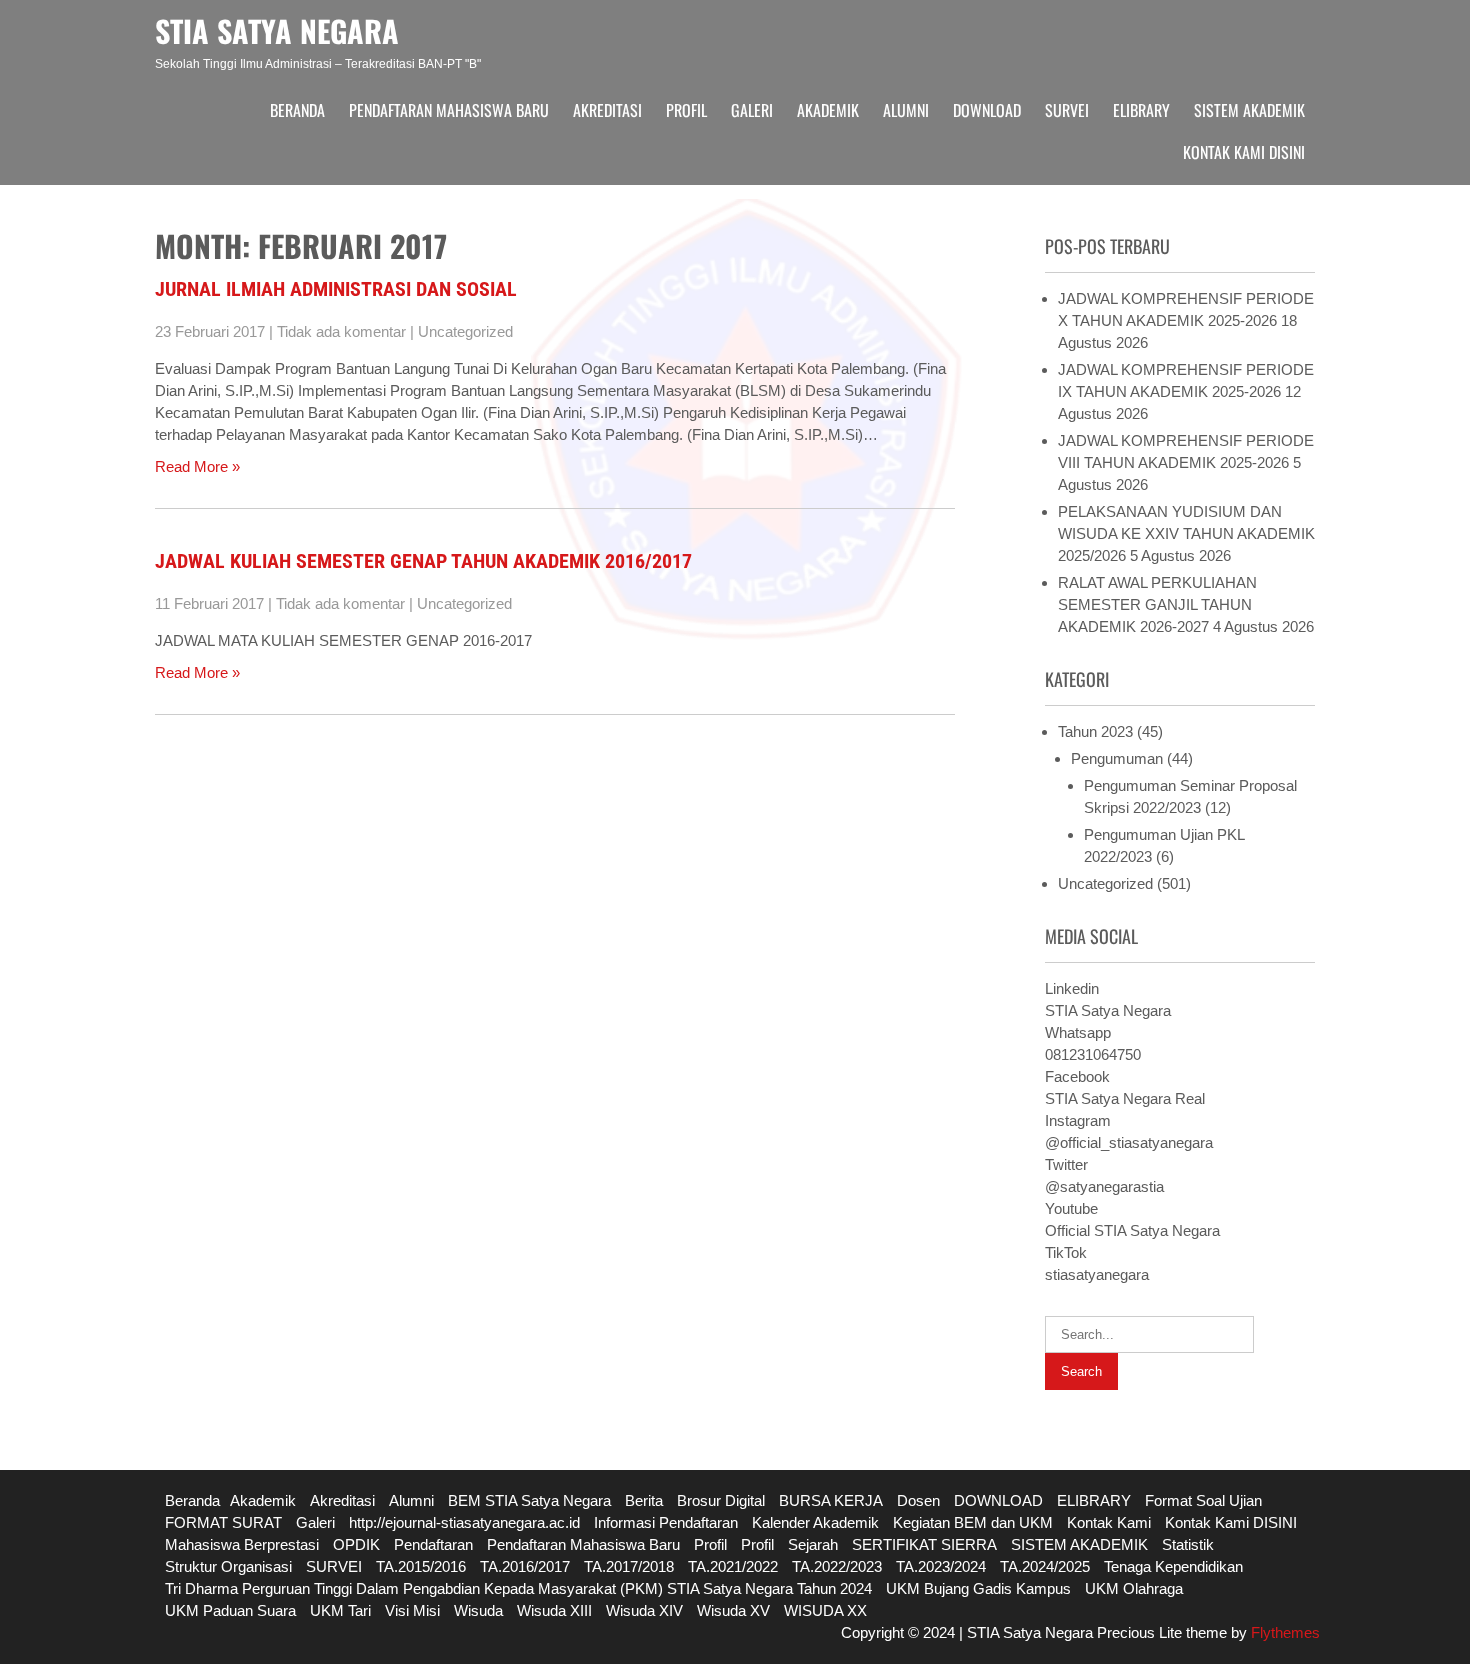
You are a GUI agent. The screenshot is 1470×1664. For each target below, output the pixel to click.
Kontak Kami (1109, 1522)
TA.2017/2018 (629, 1566)
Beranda (297, 110)
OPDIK (356, 1544)
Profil (686, 110)
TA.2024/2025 (1045, 1566)
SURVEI (1067, 110)
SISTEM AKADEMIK (1249, 110)
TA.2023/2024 (941, 1566)
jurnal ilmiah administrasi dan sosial (336, 289)
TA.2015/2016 (421, 1566)
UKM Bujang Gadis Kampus (978, 1588)
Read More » (197, 466)
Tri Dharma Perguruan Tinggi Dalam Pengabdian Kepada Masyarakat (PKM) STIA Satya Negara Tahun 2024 (518, 1588)
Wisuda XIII (554, 1610)
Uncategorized (465, 331)
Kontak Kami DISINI (1244, 152)
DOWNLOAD (987, 110)
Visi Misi (412, 1610)
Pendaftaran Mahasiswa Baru (449, 110)
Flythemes (1283, 1632)
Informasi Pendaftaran (666, 1522)
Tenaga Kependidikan (1173, 1566)
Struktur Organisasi (228, 1566)
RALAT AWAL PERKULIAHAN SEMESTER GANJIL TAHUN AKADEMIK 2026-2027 (1157, 604)
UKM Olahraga (1134, 1588)
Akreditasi (607, 110)
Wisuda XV (733, 1610)
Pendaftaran (433, 1544)
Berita (644, 1500)
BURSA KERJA (831, 1500)
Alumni (906, 110)
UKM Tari (340, 1610)
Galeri (752, 110)
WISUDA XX (825, 1610)
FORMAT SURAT (223, 1522)
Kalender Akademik (815, 1522)
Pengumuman (1117, 758)
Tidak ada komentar (341, 331)
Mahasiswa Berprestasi (242, 1544)
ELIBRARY (1141, 110)
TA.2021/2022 (733, 1566)
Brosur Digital (721, 1500)
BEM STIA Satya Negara (529, 1500)
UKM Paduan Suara (230, 1610)
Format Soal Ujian (1203, 1500)
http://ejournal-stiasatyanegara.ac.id (464, 1522)
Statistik (1188, 1544)
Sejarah (813, 1544)
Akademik (828, 110)
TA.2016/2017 (525, 1566)
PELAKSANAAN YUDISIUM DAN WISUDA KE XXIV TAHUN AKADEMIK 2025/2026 (1186, 533)
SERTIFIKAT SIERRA (924, 1544)
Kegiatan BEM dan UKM (973, 1522)
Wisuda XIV (644, 1610)
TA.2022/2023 (837, 1566)
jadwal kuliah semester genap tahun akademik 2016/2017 (423, 561)
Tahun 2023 (1095, 731)
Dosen (918, 1500)
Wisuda (478, 1610)
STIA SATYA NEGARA (277, 30)
